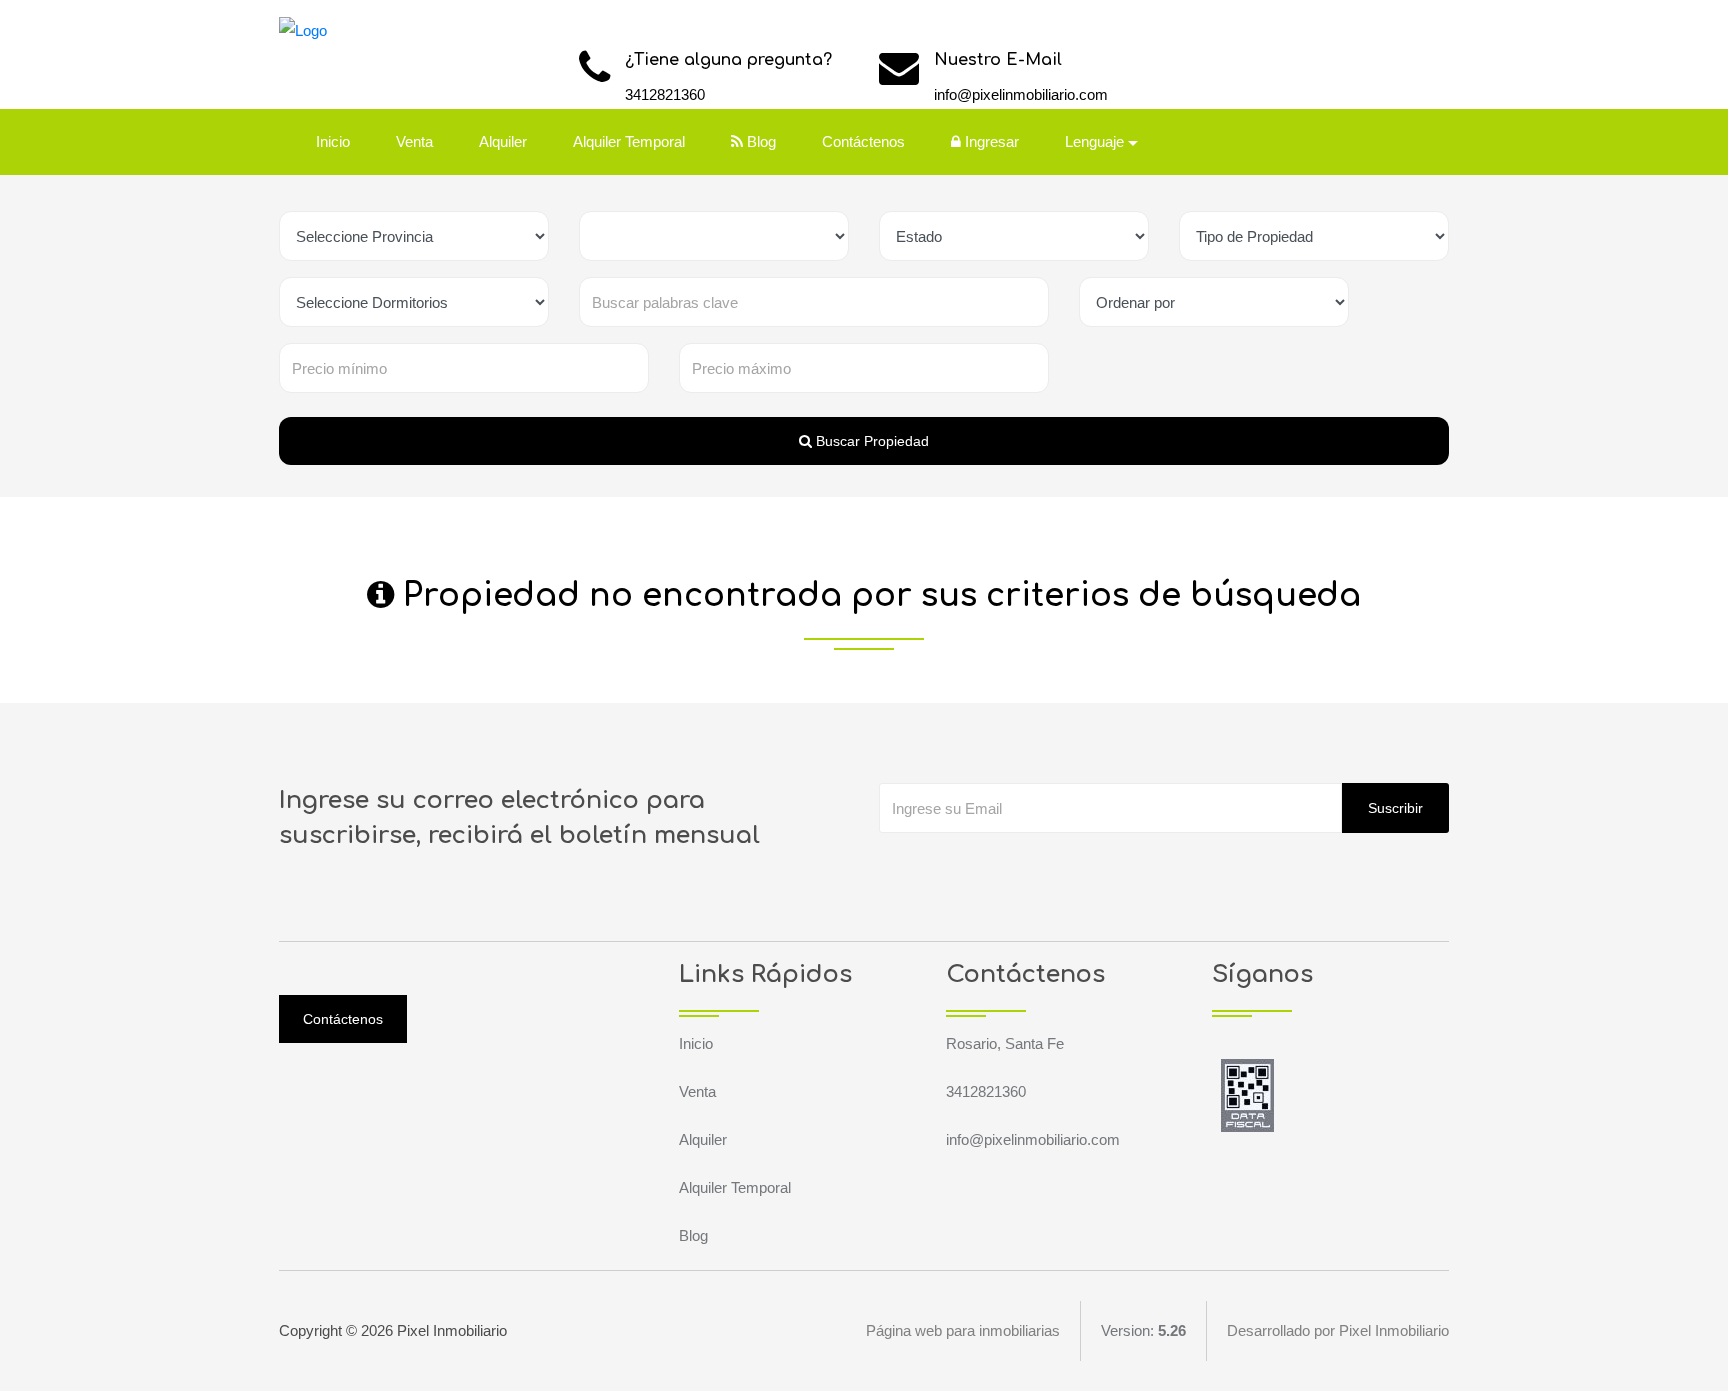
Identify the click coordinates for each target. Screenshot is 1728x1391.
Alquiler (503, 141)
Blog (759, 141)
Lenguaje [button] (1094, 141)
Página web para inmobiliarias (963, 1330)
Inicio (333, 141)
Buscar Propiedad (870, 441)
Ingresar (990, 141)
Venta (414, 141)
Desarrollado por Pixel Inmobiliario (1338, 1330)
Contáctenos (863, 141)
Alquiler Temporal (629, 141)
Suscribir (1395, 808)
